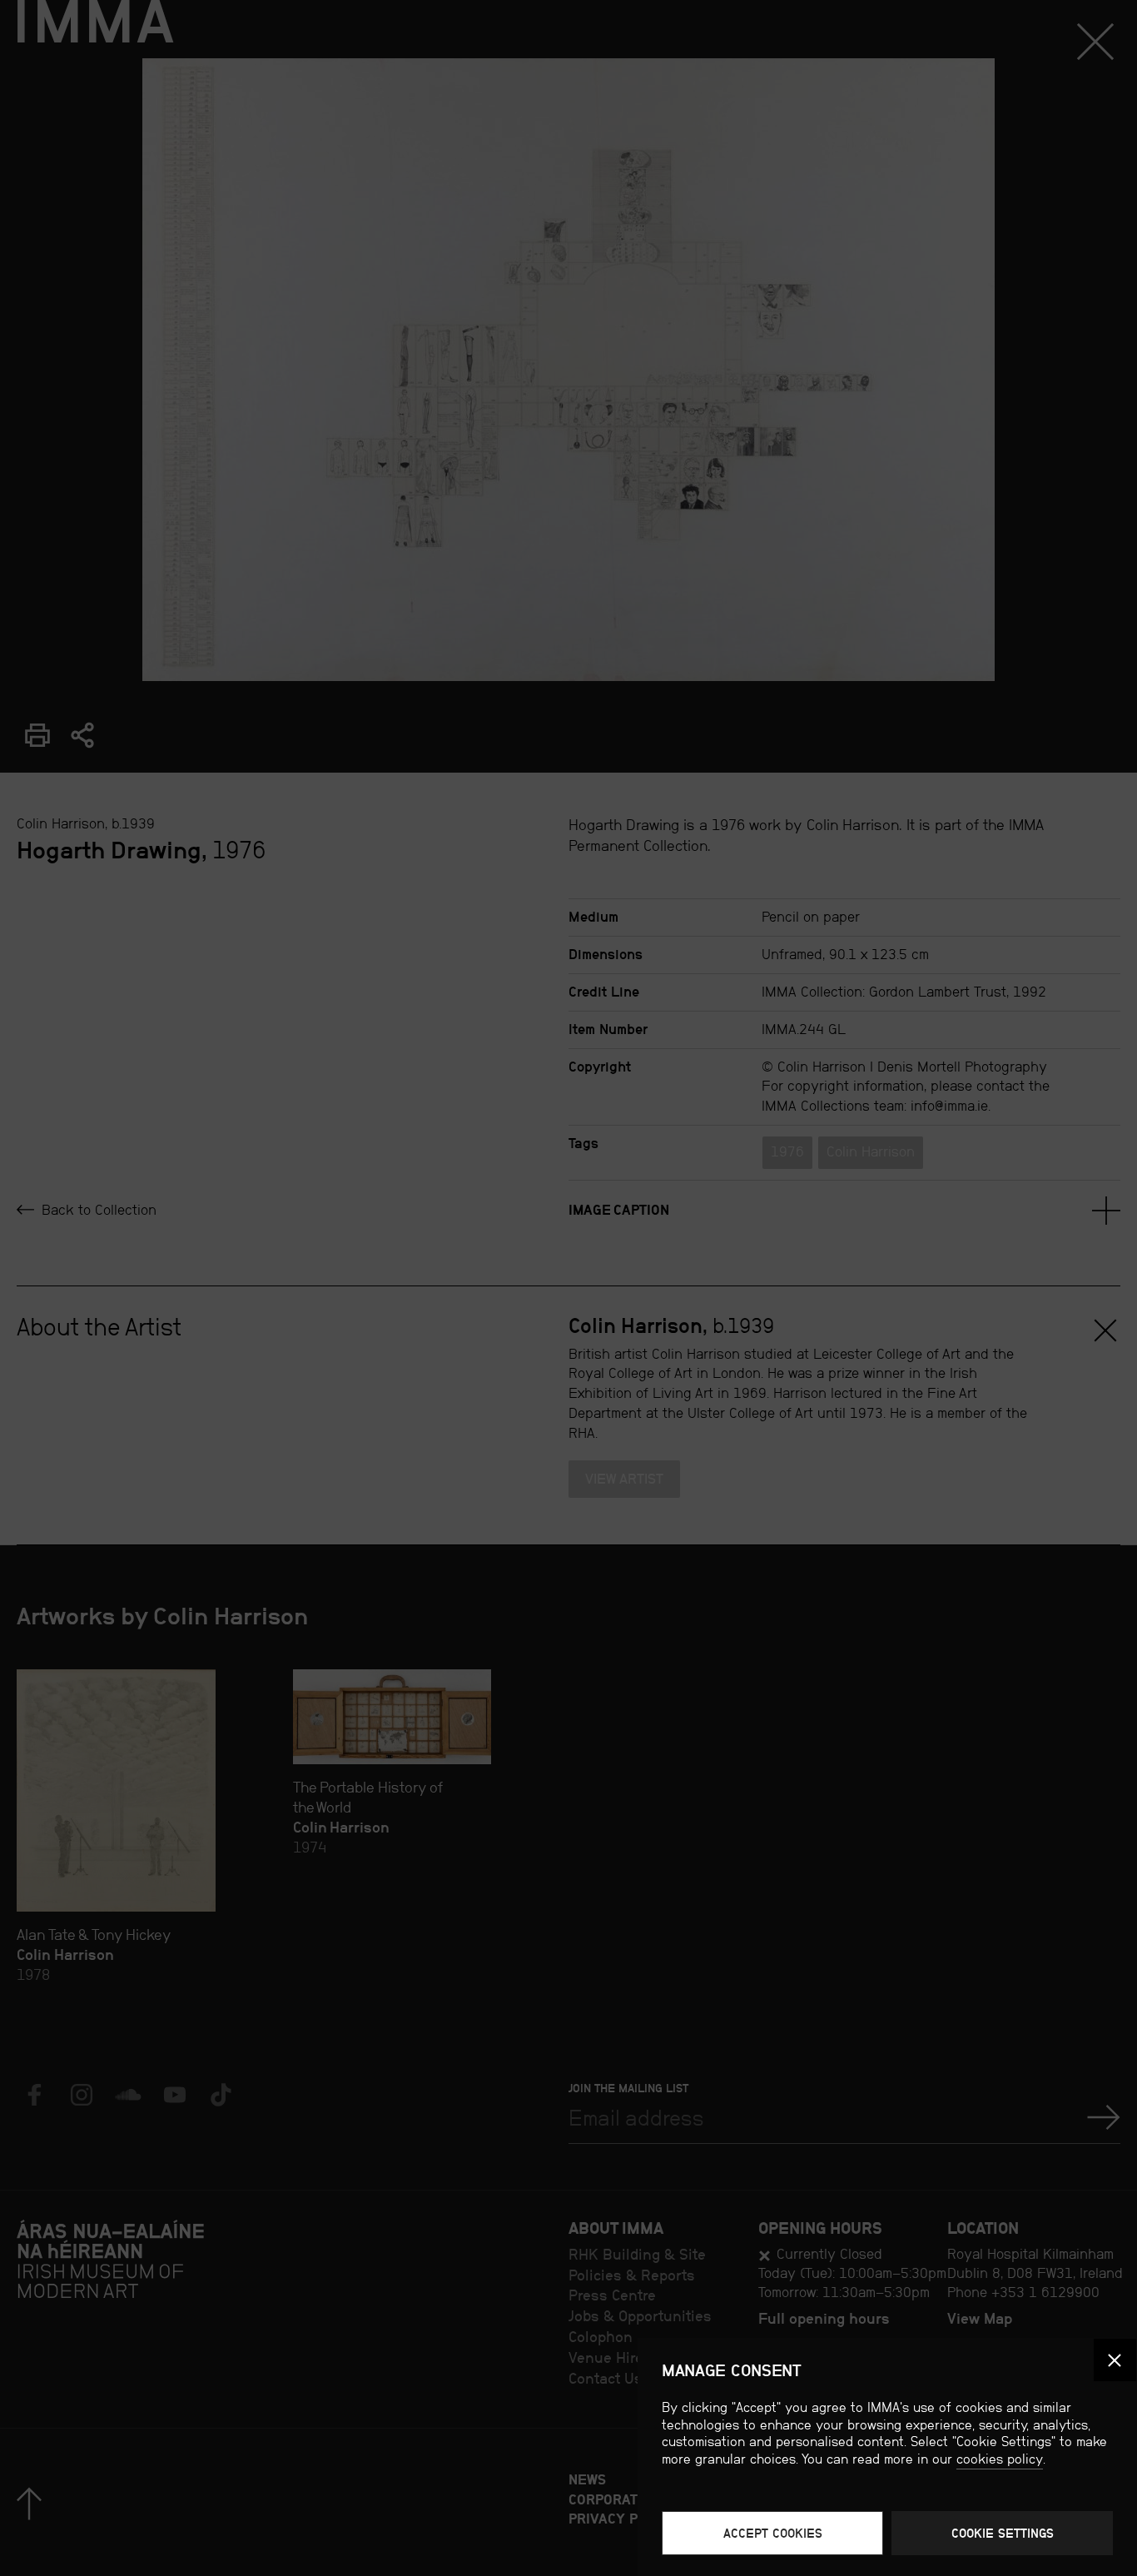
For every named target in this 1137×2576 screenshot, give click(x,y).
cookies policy (1000, 2459)
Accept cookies (773, 2533)
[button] (1115, 2360)
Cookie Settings (1003, 2533)
